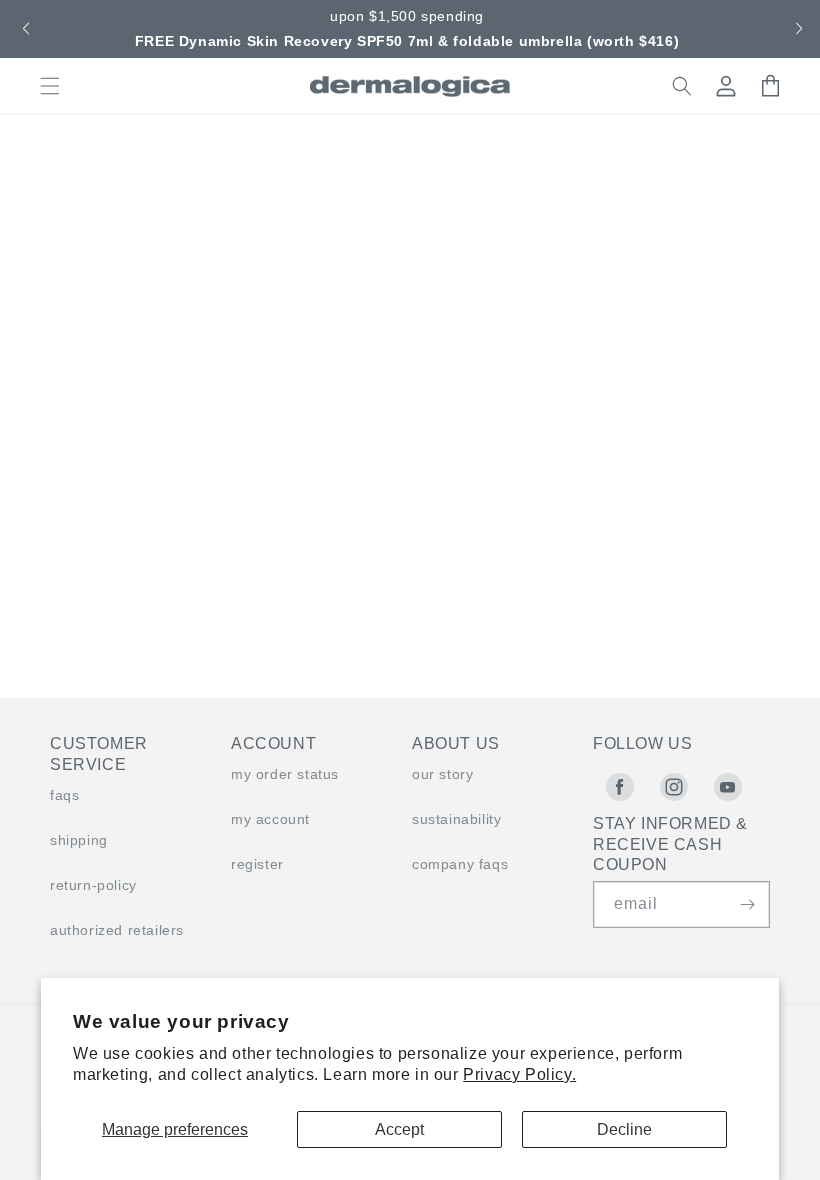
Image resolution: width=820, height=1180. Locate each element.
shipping (79, 840)
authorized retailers (117, 930)
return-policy (93, 885)
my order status (285, 774)
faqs (64, 795)
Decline (624, 1129)
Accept (399, 1129)
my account (270, 819)
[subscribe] (747, 904)
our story (442, 774)
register (257, 864)
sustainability (456, 819)
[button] (23, 29)
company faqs (460, 864)
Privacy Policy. (519, 1074)
